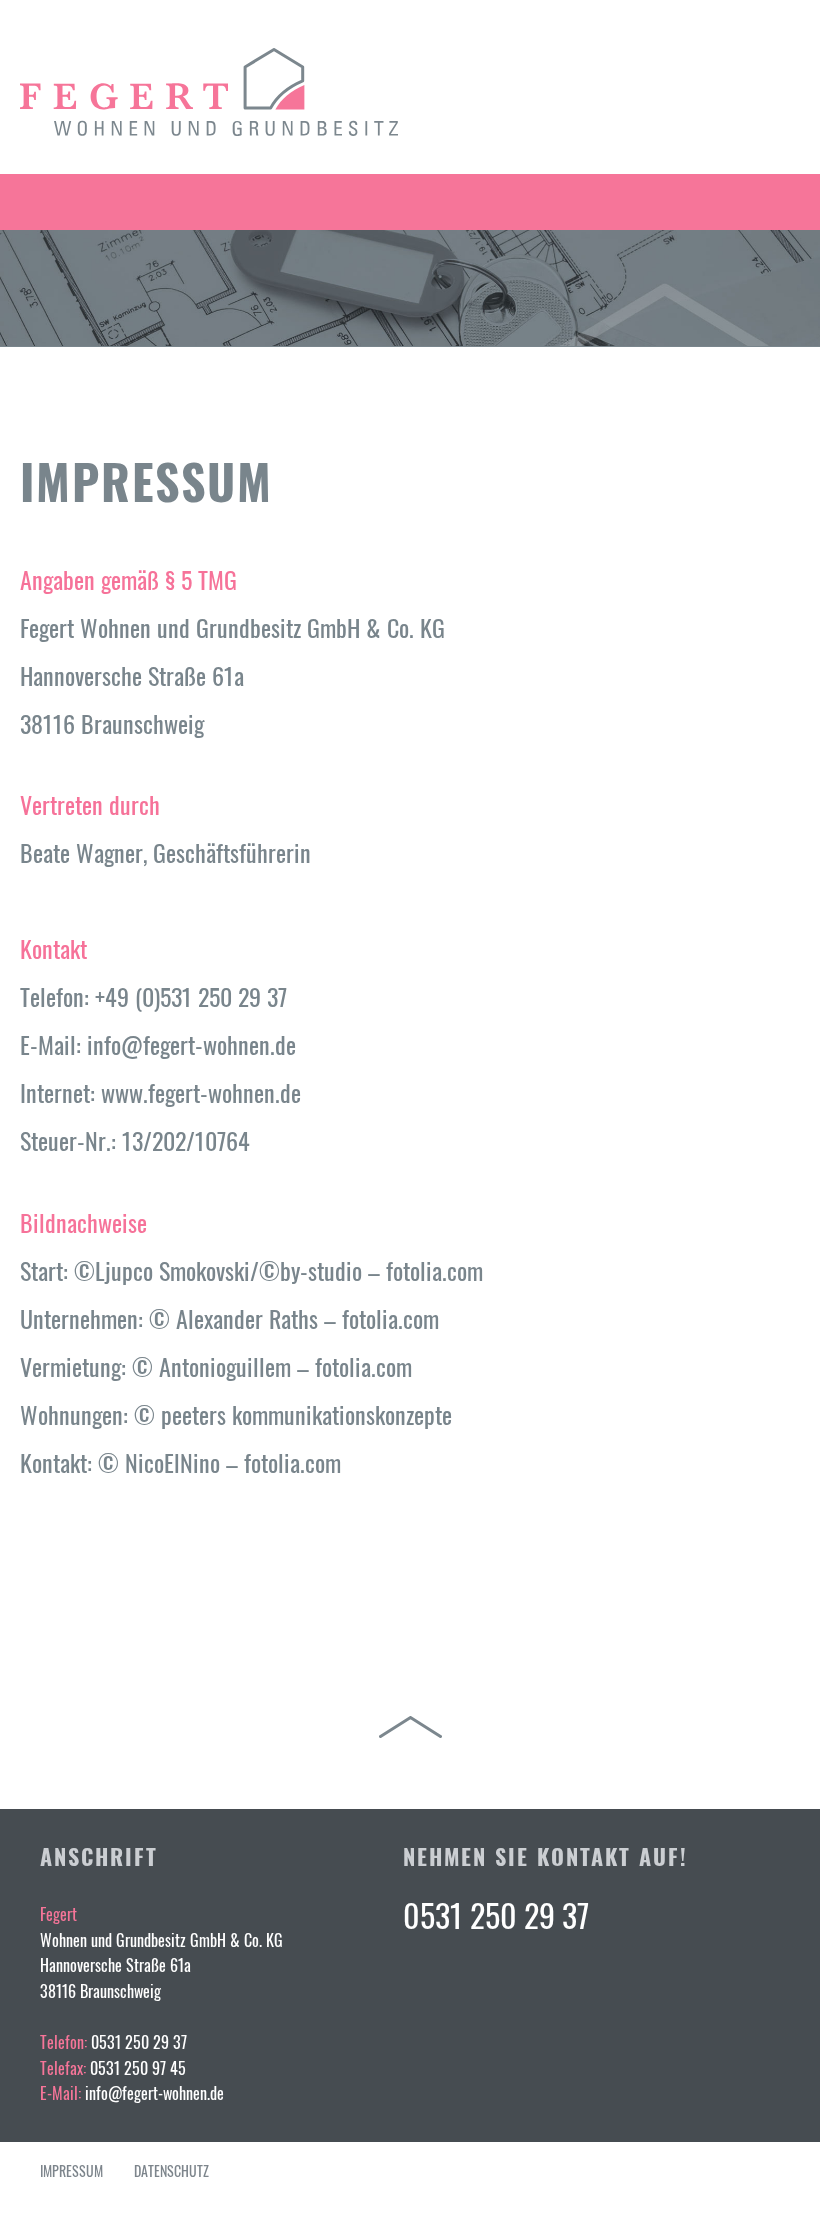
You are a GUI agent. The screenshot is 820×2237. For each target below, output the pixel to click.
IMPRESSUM (71, 2170)
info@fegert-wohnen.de (154, 2093)
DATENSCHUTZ (171, 2170)
